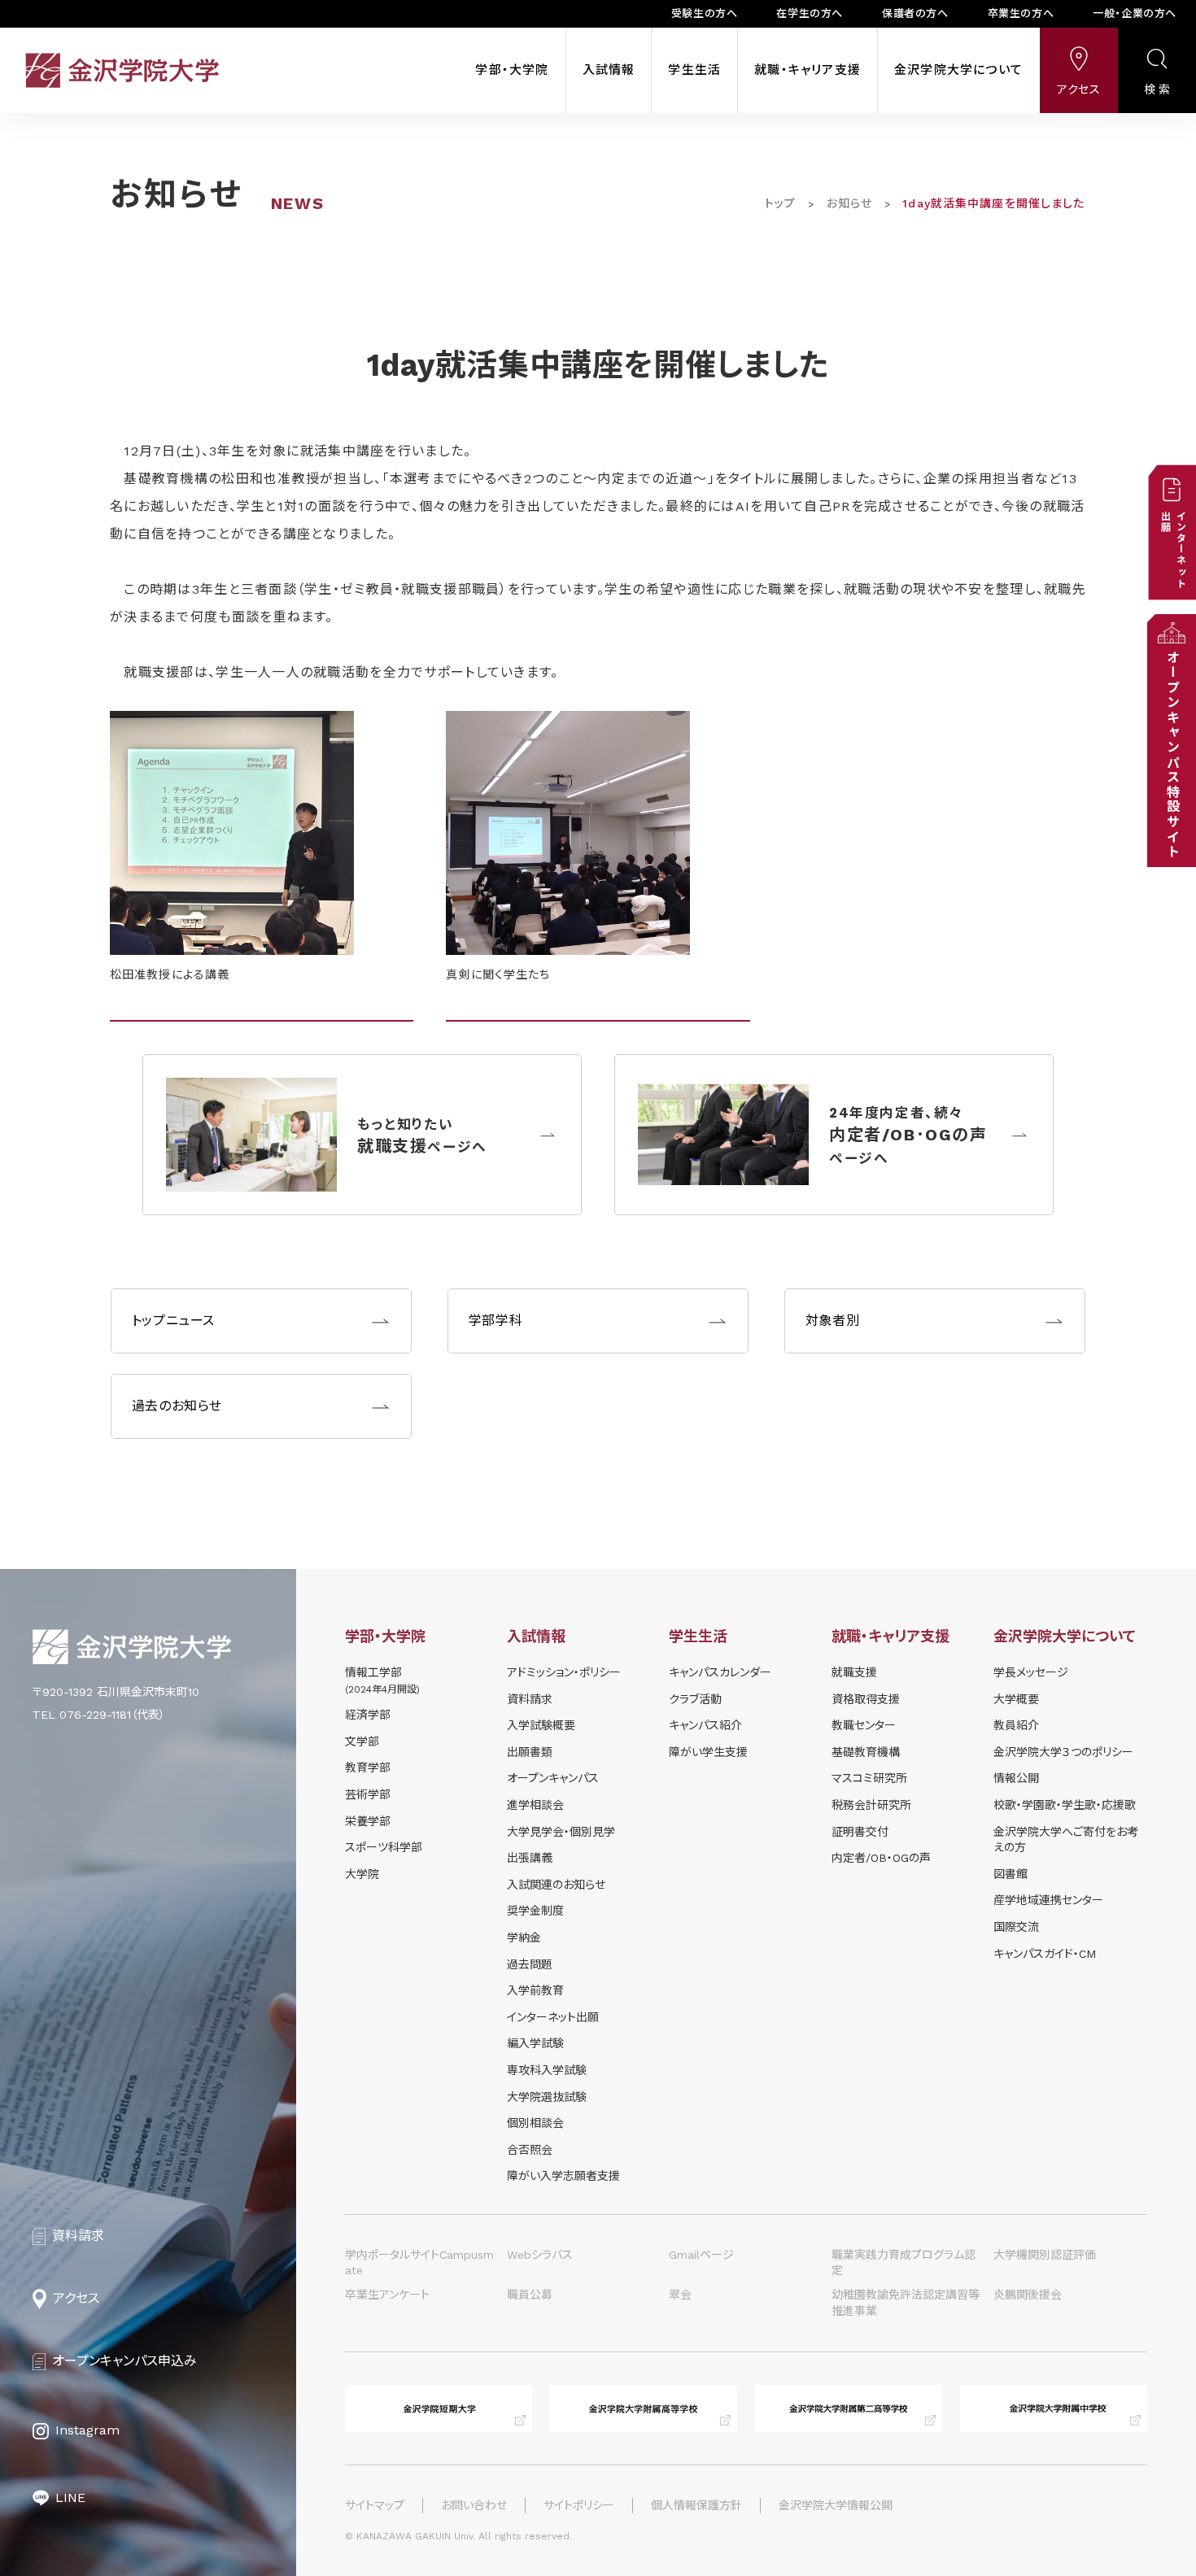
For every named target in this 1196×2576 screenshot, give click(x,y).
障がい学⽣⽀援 (708, 1752)
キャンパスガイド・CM (1045, 1954)
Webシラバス (540, 2255)
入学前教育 (535, 1990)
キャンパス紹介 (705, 1725)
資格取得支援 (866, 1699)
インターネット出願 (553, 2017)
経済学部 (368, 1715)
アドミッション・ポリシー (564, 1672)
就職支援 (854, 1672)
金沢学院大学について (958, 70)
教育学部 (368, 1767)
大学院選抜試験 (547, 2097)
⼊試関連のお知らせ (556, 1885)
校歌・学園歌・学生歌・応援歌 (1065, 1805)
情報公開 (1016, 1778)
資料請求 (530, 1699)
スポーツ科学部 (384, 1847)
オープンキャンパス (553, 1778)
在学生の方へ (810, 13)
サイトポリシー (579, 2505)
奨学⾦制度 (535, 1911)
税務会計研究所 (871, 1805)
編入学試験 (535, 2043)
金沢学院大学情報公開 (836, 2505)
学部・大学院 (512, 70)
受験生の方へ (705, 13)
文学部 (362, 1741)
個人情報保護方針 (696, 2505)
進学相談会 (535, 1805)
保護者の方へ (915, 13)
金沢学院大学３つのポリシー (1063, 1752)
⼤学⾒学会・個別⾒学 (561, 1832)
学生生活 (694, 70)
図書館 (1010, 1874)
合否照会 (530, 2150)
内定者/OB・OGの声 (881, 1858)
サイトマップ (375, 2505)
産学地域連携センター (1048, 1900)
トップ (780, 203)
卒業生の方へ (1021, 13)
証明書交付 (860, 1832)
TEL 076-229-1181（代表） (99, 1715)
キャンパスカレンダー (720, 1672)
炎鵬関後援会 (1028, 2295)
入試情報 (609, 70)
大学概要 (1016, 1699)
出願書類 (530, 1752)
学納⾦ (524, 1937)
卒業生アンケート (387, 2295)
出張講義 (530, 1858)
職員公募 (530, 2295)
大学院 (362, 1874)
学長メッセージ (1031, 1672)
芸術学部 (368, 1794)
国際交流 (1016, 1927)
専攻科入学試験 (547, 2070)
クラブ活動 (695, 1699)
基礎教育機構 (866, 1752)
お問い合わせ (474, 2505)
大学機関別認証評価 (1045, 2255)
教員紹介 (1016, 1725)
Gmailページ (701, 2255)
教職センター (864, 1725)
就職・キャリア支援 (808, 70)
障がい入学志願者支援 (563, 2176)
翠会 (680, 2295)
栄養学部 (368, 1821)
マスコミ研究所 (869, 1778)
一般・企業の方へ (1135, 13)
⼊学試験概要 (541, 1725)
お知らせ (849, 203)
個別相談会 (535, 2123)
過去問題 (530, 1964)
